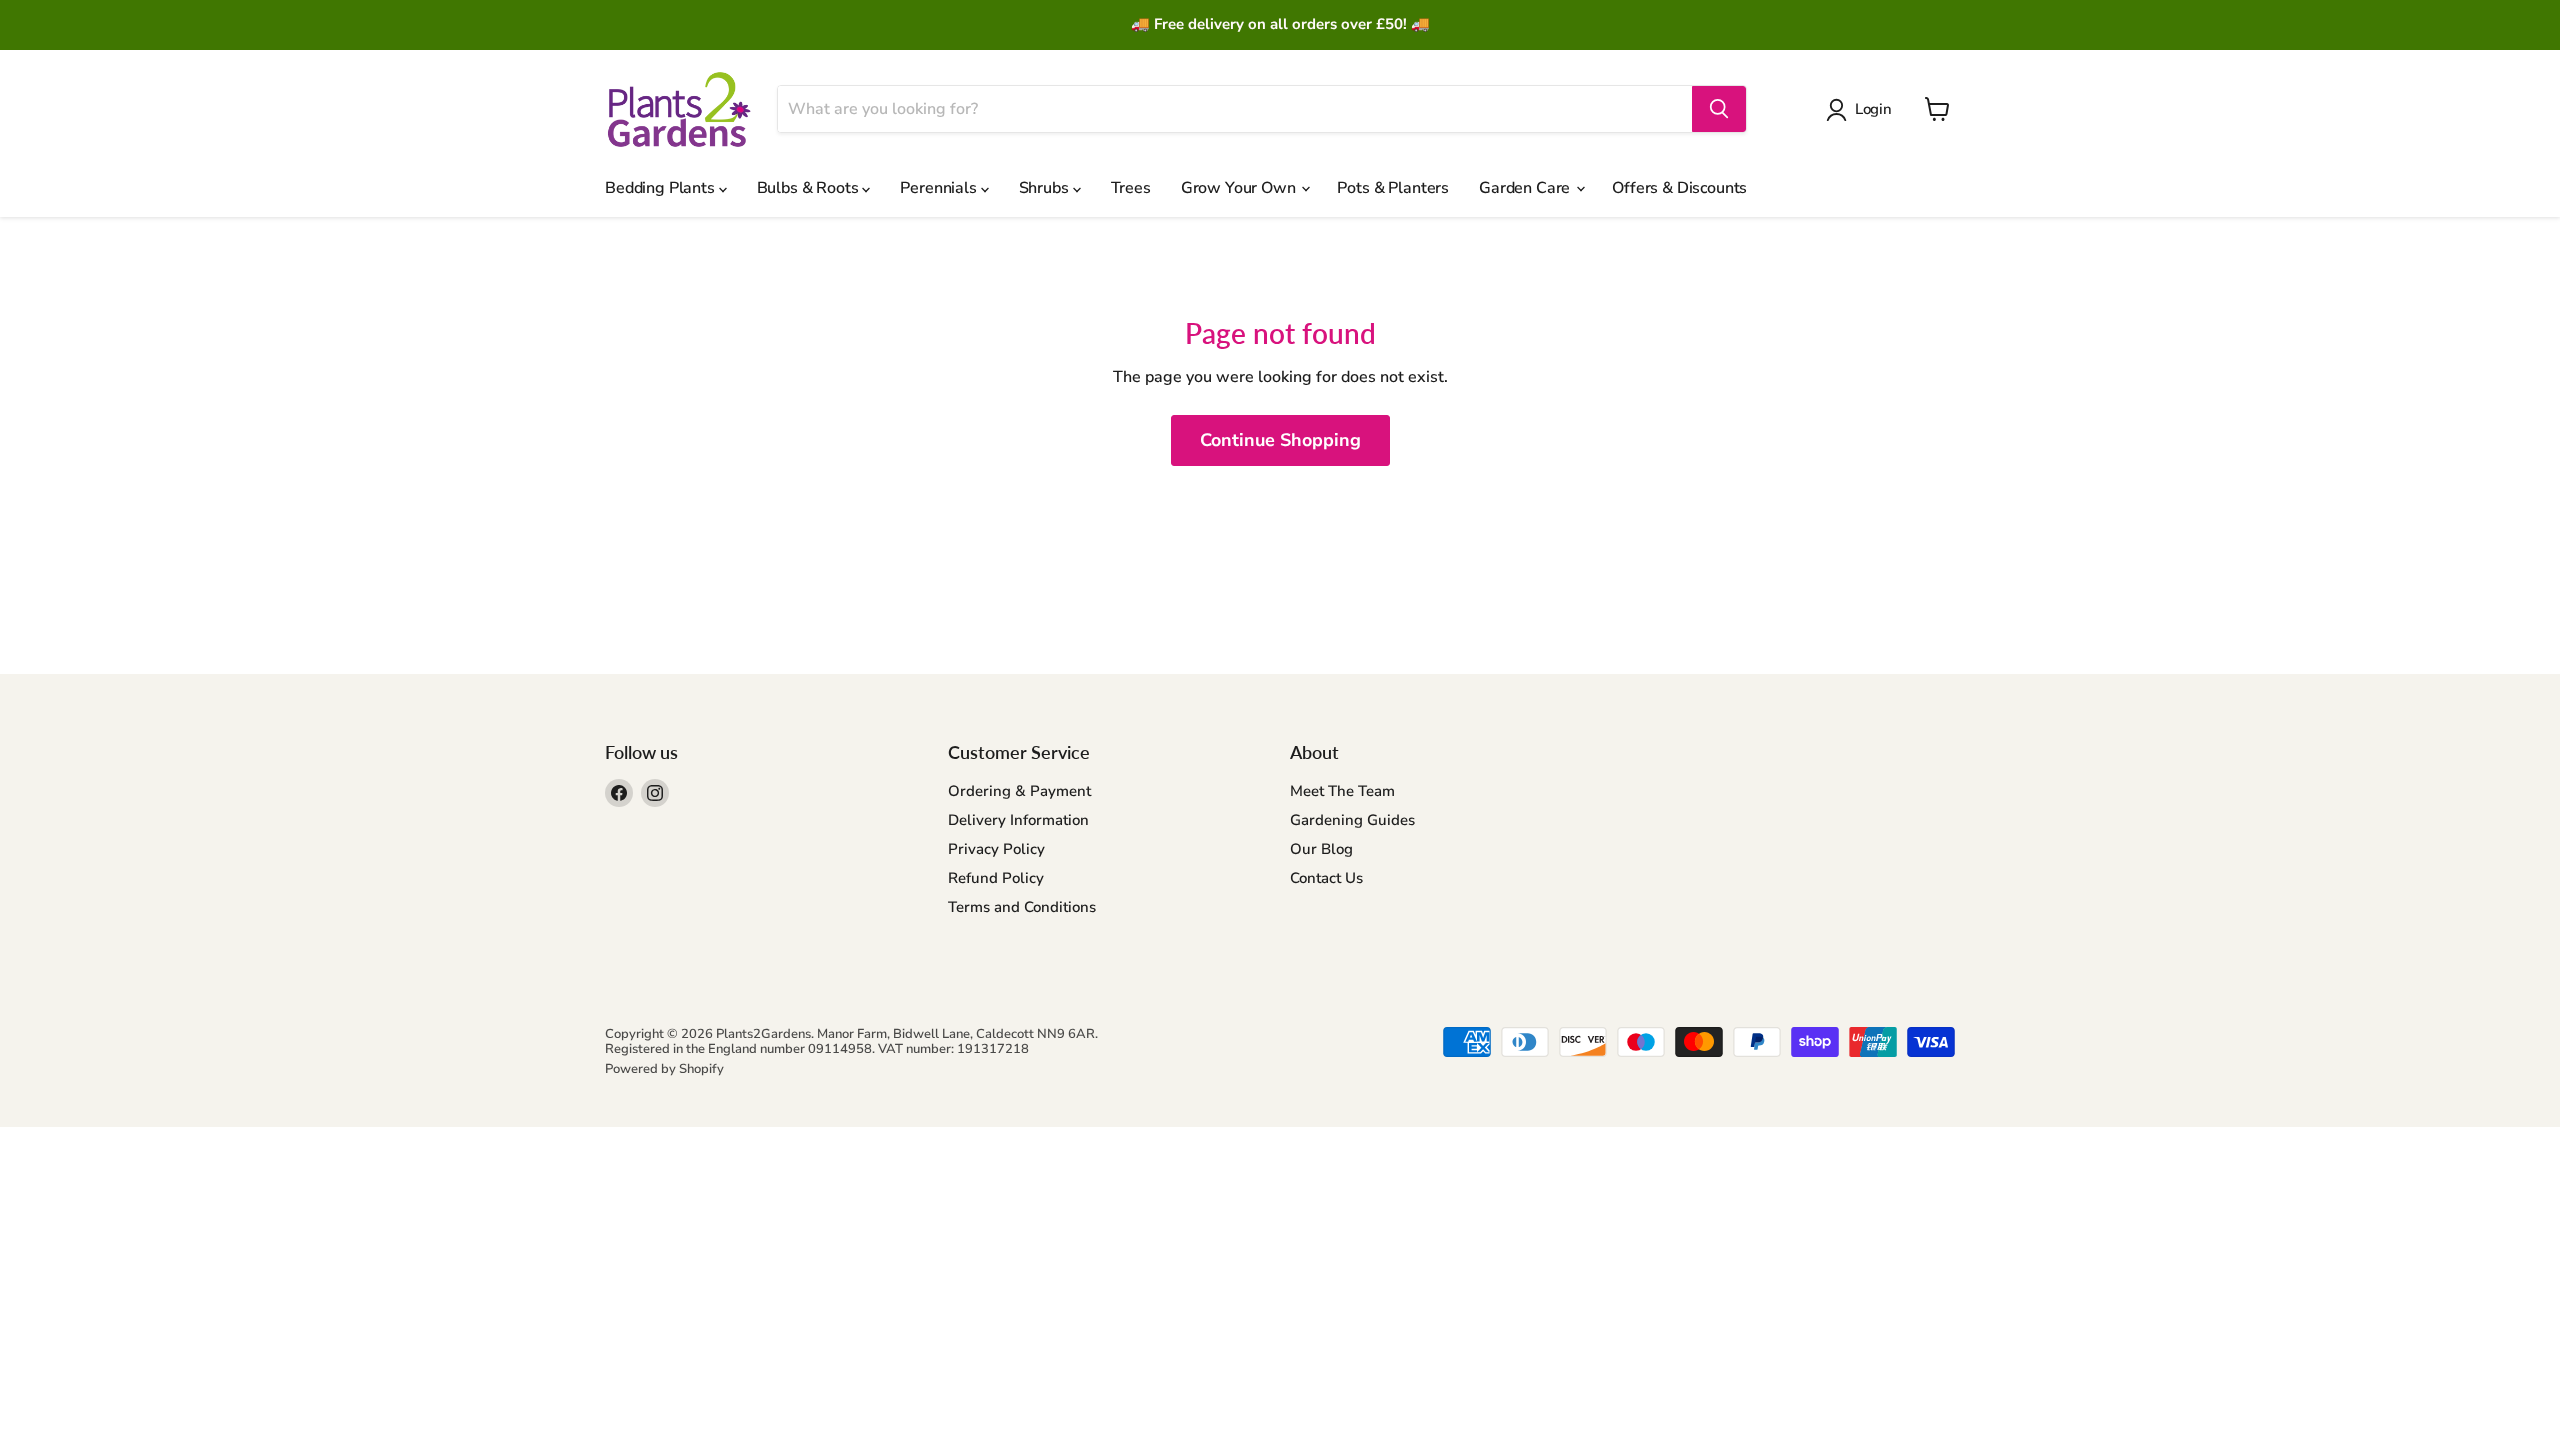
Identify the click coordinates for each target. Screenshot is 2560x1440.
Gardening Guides (1352, 820)
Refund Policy (996, 878)
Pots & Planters (1393, 188)
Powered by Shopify (664, 1069)
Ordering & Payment (1019, 791)
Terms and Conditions (1022, 907)
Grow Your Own (1240, 188)
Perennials (940, 188)
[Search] (1719, 109)
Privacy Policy (996, 849)
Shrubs (1046, 188)
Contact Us (1326, 878)
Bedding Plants (662, 188)
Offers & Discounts (1679, 188)
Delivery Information (1018, 820)
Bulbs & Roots (810, 188)
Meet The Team (1342, 791)
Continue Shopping (1280, 440)
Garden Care (1526, 188)
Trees (1131, 188)
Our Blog (1321, 849)
